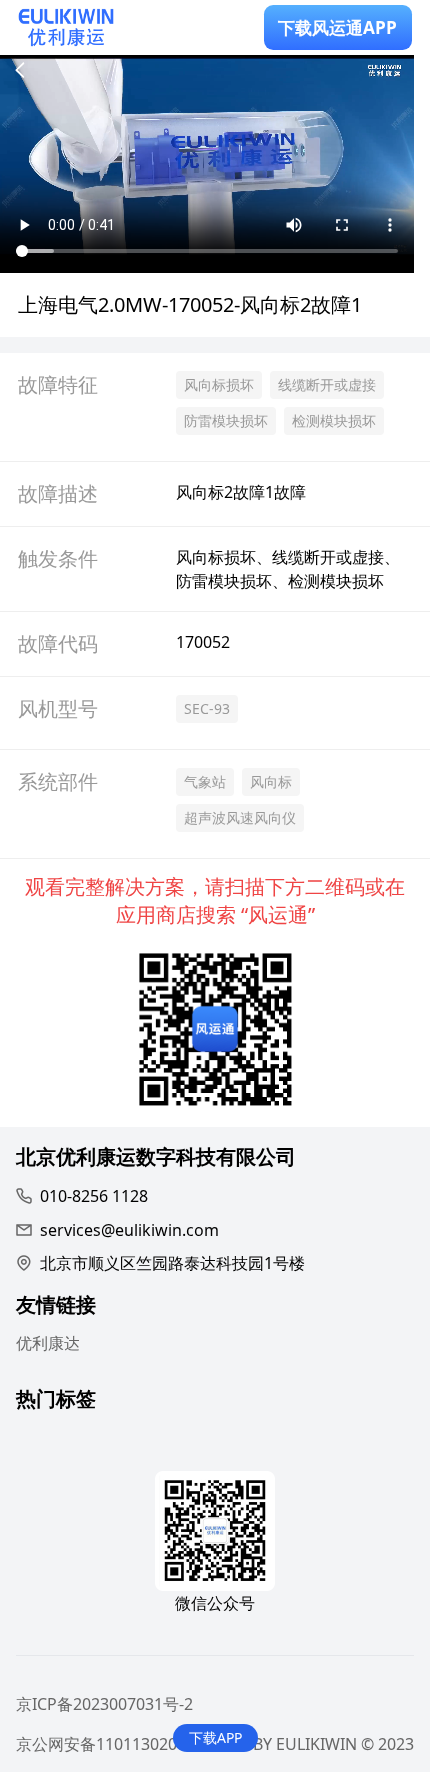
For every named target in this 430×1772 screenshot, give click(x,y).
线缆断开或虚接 (327, 384)
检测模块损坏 (334, 420)
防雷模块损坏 (226, 420)
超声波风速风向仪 (240, 817)
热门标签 (56, 1401)
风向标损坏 (219, 384)
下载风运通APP (337, 27)
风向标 (271, 781)
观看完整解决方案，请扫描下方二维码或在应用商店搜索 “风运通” (215, 900)
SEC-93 (207, 708)
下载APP (215, 1737)
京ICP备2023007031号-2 (104, 1704)
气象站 (205, 781)
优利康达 (48, 1343)
